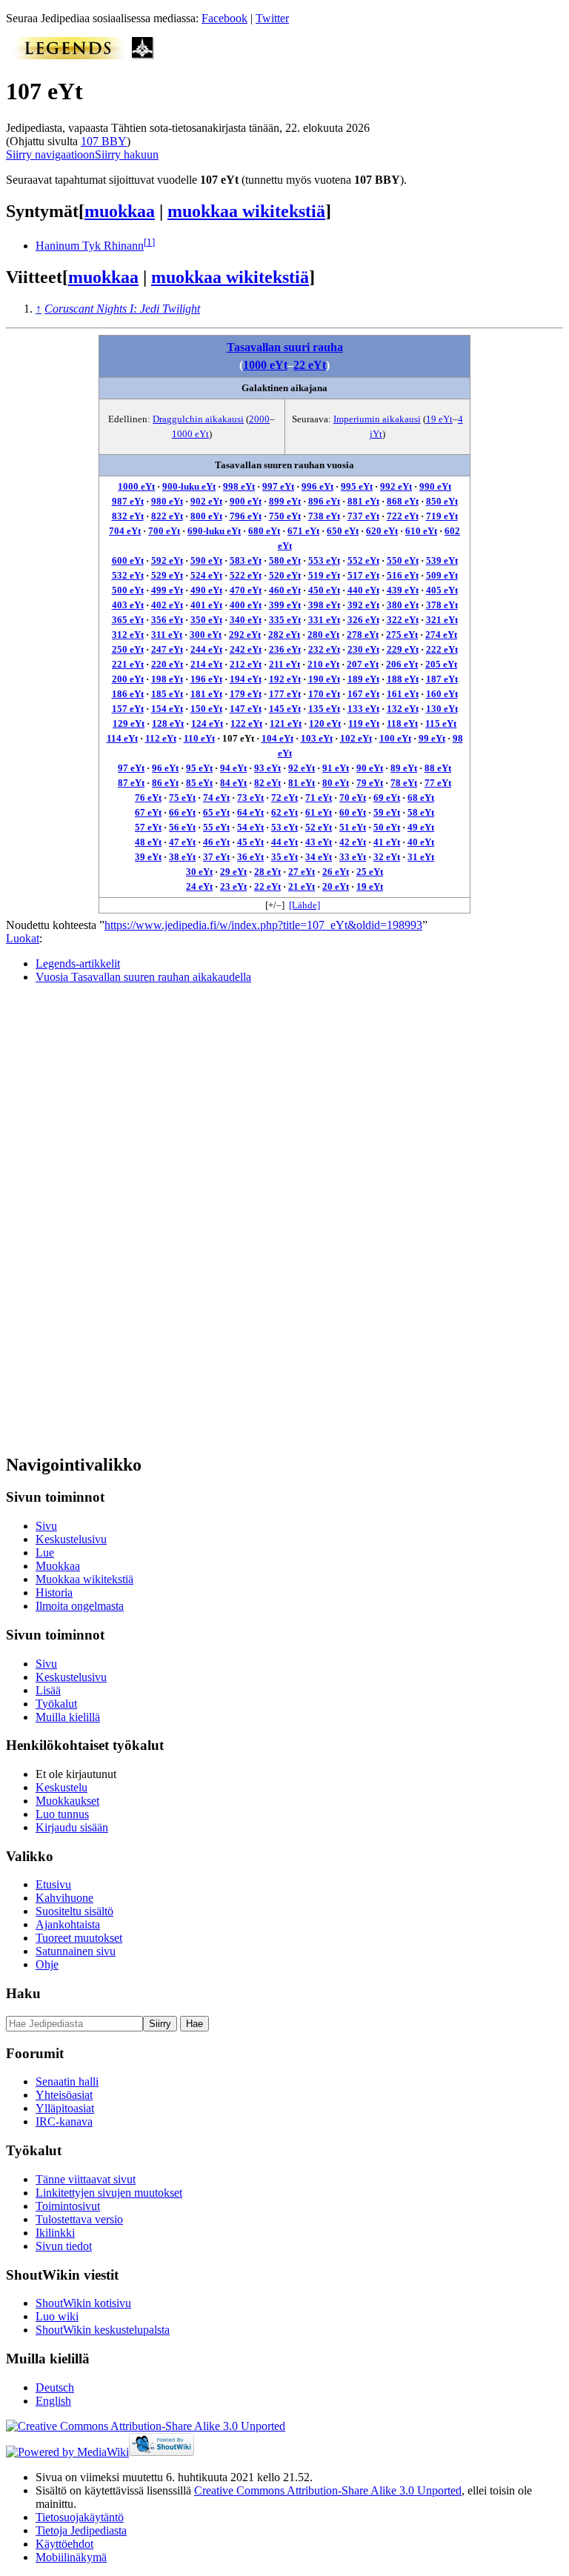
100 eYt (395, 738)
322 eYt (403, 620)
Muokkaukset (67, 1801)
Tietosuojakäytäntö (80, 2517)
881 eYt (363, 501)
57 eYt (148, 827)
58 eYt (421, 812)
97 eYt (131, 768)
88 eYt (438, 768)
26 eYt (336, 872)
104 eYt (277, 738)
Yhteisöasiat (64, 2095)
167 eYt (363, 694)
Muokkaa (58, 1566)
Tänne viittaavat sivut (86, 2179)
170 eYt (324, 694)
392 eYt (363, 605)
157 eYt (128, 709)
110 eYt (199, 738)
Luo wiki (57, 2316)
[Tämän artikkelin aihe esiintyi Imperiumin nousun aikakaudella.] (143, 55)
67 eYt (148, 812)
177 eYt (285, 694)
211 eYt (284, 664)
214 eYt (206, 664)
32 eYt (387, 857)
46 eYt (216, 842)
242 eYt (246, 649)
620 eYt (382, 531)
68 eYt (421, 798)
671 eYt (303, 531)
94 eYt (233, 768)
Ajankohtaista (68, 1924)
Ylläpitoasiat (65, 2108)
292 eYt (245, 635)
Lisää (48, 1690)
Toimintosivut (68, 2206)
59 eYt (387, 812)
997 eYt (278, 486)
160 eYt (442, 694)
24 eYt (199, 886)
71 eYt (319, 798)
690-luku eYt (214, 531)
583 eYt (246, 560)
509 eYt (442, 575)
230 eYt (363, 649)
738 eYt (324, 516)
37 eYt (216, 857)
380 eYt (403, 605)
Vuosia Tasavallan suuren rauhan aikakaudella (143, 977)
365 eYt (128, 620)
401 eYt (206, 605)
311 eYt (167, 635)
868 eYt (403, 501)
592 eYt (167, 560)
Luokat (23, 938)
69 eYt (387, 798)
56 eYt (182, 827)
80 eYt (336, 783)
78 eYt (404, 783)
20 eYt (336, 886)
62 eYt (284, 812)
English (53, 2401)
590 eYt (206, 560)
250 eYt (128, 649)
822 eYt (167, 516)
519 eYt (324, 575)
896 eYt (324, 501)
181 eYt (206, 694)
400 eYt (246, 605)
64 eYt (250, 812)
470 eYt (246, 590)
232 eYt (324, 649)
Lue (45, 1552)
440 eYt (363, 590)
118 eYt (402, 723)
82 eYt (267, 783)
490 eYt (206, 590)
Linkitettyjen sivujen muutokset (109, 2193)
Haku (23, 1993)
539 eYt (442, 560)
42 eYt (353, 842)
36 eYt (250, 857)
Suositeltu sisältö (74, 1911)
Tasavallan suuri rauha (285, 347)
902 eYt (206, 501)
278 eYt (363, 635)
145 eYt (285, 709)
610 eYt (421, 531)
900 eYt (246, 501)
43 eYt (319, 842)
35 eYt (284, 857)
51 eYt (353, 827)
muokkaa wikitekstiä (246, 211)
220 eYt (167, 664)
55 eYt (216, 827)
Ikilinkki (55, 2233)
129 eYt (129, 723)
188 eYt (403, 679)
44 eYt (284, 842)
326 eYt (363, 620)
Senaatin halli (67, 2081)
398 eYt (324, 605)
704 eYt (125, 531)
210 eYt (323, 664)
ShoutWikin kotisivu (83, 2303)
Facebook (224, 18)
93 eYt (267, 768)
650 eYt (343, 531)
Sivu (46, 1526)
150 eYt (206, 709)
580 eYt (285, 560)
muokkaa (120, 211)
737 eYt (363, 516)
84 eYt (233, 783)
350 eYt (206, 620)
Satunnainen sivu (76, 1951)
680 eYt (264, 531)
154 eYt (167, 709)
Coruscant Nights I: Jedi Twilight (122, 309)
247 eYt (167, 649)
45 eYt (250, 842)
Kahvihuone (64, 1898)
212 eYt (246, 664)
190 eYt (324, 679)
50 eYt (387, 827)
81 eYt (302, 783)
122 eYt (246, 723)
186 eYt (128, 694)
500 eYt (128, 590)
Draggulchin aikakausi (198, 419)
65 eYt (216, 812)
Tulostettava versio (79, 2219)
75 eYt (182, 798)
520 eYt (285, 575)
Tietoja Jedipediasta (81, 2530)
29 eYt (233, 872)
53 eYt (284, 827)
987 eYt (128, 501)
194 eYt (246, 679)
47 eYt (182, 842)
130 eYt (442, 709)
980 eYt (167, 501)
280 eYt (323, 635)
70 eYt (353, 798)
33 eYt (353, 857)
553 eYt (324, 560)
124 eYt (207, 723)
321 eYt (442, 620)
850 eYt (442, 501)
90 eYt (370, 768)
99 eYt (432, 738)
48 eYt (148, 842)
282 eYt (284, 635)
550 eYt (403, 560)
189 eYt (363, 679)
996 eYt (317, 486)
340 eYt (246, 620)
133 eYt (363, 709)
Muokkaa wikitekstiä (84, 1579)
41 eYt (387, 842)
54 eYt (250, 827)
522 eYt (246, 575)
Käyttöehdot (64, 2544)
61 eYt (319, 812)
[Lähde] (305, 905)
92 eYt (302, 768)
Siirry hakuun (127, 154)
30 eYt (199, 872)
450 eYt (324, 590)
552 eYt (363, 560)
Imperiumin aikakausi (377, 419)
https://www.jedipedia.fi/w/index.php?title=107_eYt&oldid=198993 (263, 925)
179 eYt (246, 694)
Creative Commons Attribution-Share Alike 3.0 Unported (328, 2490)
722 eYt (403, 516)
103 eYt (317, 738)
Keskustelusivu (71, 1539)
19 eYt (439, 419)
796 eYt (246, 516)
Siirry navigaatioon (50, 154)
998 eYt (239, 486)
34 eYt (319, 857)
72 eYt (284, 798)
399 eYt (285, 605)
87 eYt (131, 783)
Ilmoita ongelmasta (80, 1606)
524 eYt (206, 575)
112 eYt (161, 738)
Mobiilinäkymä (71, 2557)
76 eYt (148, 798)
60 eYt (353, 812)
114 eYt (122, 738)
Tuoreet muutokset (79, 1938)
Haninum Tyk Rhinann (90, 246)
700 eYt (164, 531)
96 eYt (165, 768)
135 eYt (324, 709)
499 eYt (167, 590)
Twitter (272, 18)
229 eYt (403, 649)
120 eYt (325, 723)
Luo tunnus (62, 1814)
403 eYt (128, 605)
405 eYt (442, 590)
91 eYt (336, 768)
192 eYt (285, 679)
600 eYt (128, 560)
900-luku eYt (189, 486)
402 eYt (167, 605)
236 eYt (285, 649)
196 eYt (206, 679)
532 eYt (128, 575)
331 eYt (324, 620)
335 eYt (285, 620)
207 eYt (363, 664)
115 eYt (441, 723)
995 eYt (357, 486)
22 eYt (310, 365)
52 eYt (319, 827)
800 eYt (206, 516)
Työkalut (56, 1704)
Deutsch (55, 2387)
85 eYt (199, 783)
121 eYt (286, 723)
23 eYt (233, 886)
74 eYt (216, 798)
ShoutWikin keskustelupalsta (103, 2330)
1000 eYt (265, 365)
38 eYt (182, 857)
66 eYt (182, 812)
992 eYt (396, 486)
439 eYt (403, 590)
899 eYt (285, 501)
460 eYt (285, 590)
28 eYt (267, 872)
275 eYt (402, 635)
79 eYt (370, 783)
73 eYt (250, 798)
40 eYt (421, 842)
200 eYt (128, 679)
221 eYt (128, 664)
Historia (54, 1592)
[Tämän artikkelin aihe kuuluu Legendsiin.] (69, 55)
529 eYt (167, 575)
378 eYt (442, 605)
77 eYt (438, 783)
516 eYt (403, 575)
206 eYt (402, 664)
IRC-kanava (64, 2121)
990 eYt (435, 486)
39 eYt (148, 857)
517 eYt (363, 575)
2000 (259, 419)
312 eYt (128, 635)
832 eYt (128, 516)
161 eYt (403, 694)
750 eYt (285, 516)
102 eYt (356, 738)
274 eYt (441, 635)
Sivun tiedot (64, 2246)
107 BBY (104, 141)
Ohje (47, 1964)
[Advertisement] (117, 1218)
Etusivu (53, 1884)
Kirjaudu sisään (72, 1827)
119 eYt (364, 723)
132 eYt (403, 709)
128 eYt (168, 723)
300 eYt (206, 635)
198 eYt (167, 679)
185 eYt (167, 694)
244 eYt (206, 649)
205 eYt (441, 664)
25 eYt (370, 872)
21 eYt (302, 886)
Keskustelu (61, 1787)
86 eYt (165, 783)
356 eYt (167, 620)
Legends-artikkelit (78, 963)
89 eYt (404, 768)
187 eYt (442, 679)
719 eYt (442, 516)
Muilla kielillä (68, 1717)
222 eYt (442, 649)
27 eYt (302, 872)
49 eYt (421, 827)
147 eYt (246, 709)
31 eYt (421, 857)
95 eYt (199, 768)
